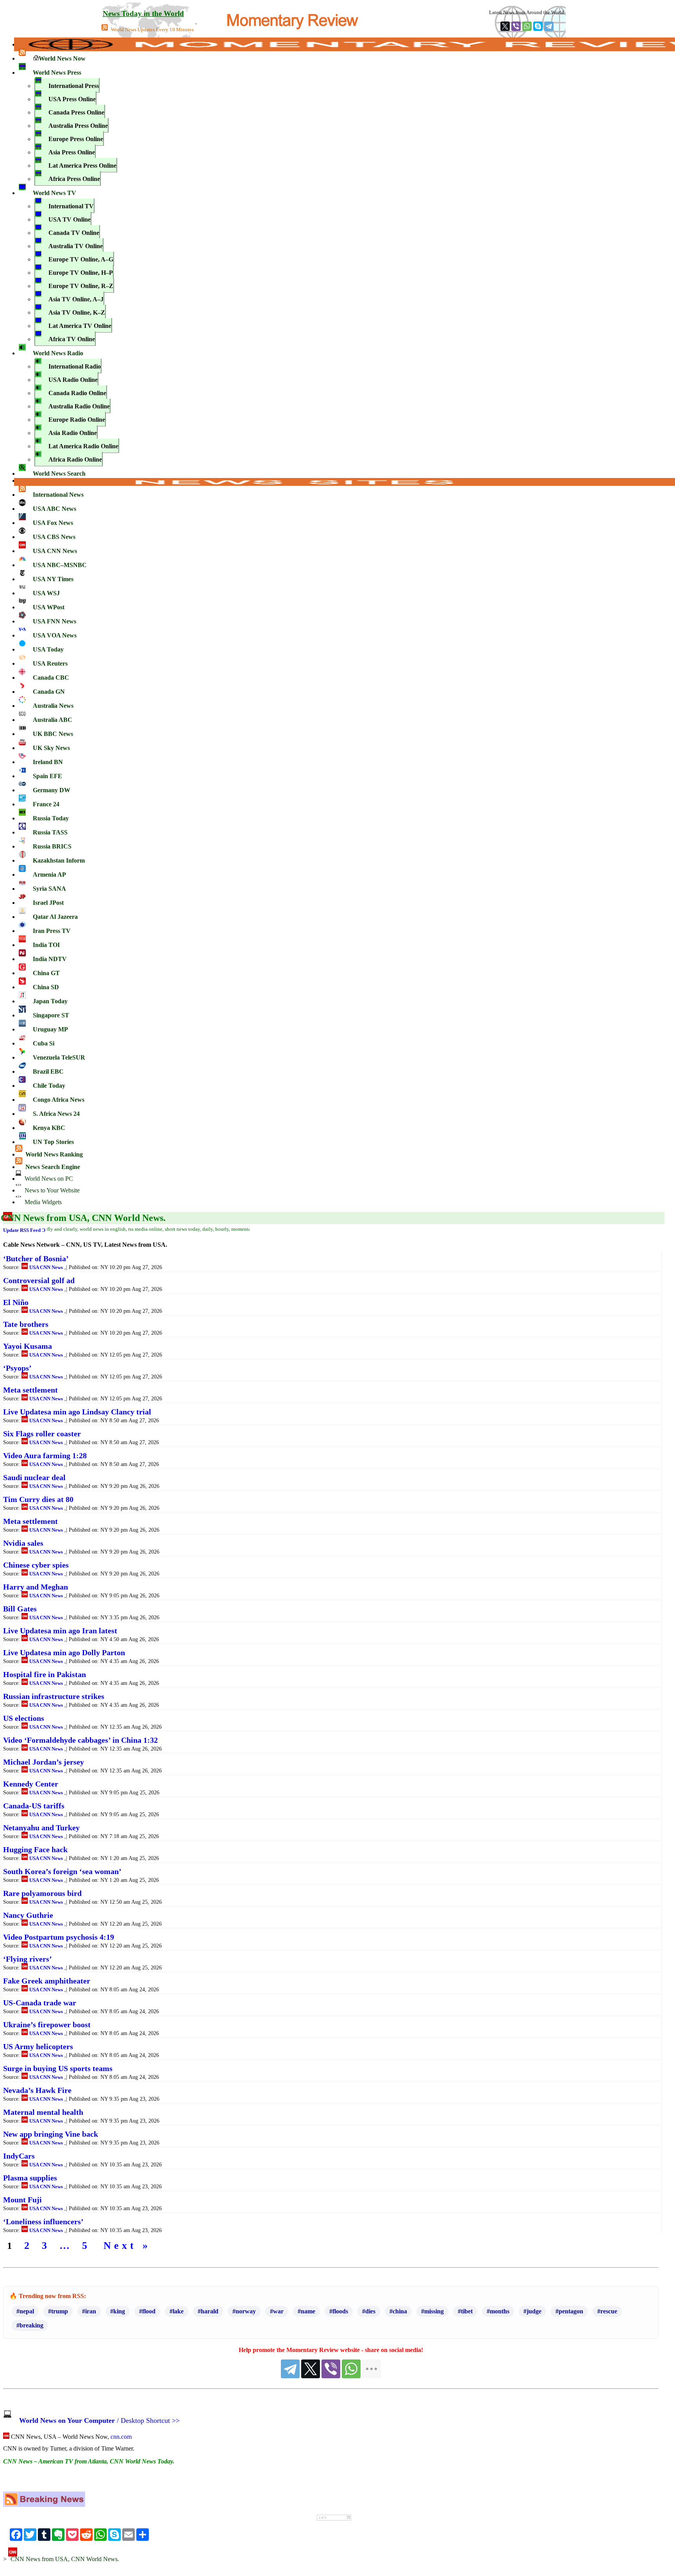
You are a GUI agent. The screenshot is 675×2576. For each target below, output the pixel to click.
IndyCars (19, 2156)
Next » (127, 2246)
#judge (532, 2311)
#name (306, 2311)
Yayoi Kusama (28, 1346)
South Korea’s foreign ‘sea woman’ (62, 1871)
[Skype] (538, 26)
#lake (177, 2311)
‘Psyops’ (17, 1368)
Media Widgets (42, 1202)
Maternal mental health (43, 2112)
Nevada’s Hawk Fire (37, 2090)
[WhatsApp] (527, 26)
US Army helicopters (38, 2046)
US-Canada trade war (40, 2003)
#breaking (30, 2325)
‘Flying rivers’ (28, 1959)
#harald (208, 2311)
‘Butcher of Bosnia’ (36, 1258)
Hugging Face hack (35, 1849)
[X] (505, 26)
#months (498, 2311)
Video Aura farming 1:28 (45, 1455)
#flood (147, 2311)
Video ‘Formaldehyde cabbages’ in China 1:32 (80, 1740)
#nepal (25, 2311)
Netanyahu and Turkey (41, 1828)
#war (277, 2311)
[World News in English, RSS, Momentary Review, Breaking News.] (44, 2505)
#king (118, 2311)
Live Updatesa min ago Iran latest (60, 1631)
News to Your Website (51, 1190)
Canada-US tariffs (34, 1806)
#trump (58, 2311)
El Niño (16, 1302)
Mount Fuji (22, 2200)
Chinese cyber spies (36, 1565)
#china (398, 2311)
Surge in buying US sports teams (58, 2068)
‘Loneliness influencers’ (43, 2222)
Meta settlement (30, 1390)
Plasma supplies (30, 2178)
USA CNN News (46, 1267)
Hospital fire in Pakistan (45, 1674)
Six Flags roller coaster (42, 1434)
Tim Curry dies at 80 (38, 1499)
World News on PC (48, 1179)
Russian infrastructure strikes (54, 1696)
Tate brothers (26, 1324)
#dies (369, 2311)
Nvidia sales (23, 1543)
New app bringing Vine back (51, 2134)
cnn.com (121, 2437)
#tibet (465, 2311)
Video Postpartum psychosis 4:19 (59, 1937)
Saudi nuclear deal (34, 1477)
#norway (244, 2311)
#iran (89, 2311)
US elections (24, 1718)
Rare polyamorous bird (42, 1893)
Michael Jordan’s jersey (44, 1762)
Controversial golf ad (39, 1280)
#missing (432, 2311)
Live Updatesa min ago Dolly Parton (64, 1652)
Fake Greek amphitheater (47, 1981)
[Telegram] (549, 26)
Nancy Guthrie (28, 1915)
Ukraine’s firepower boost (47, 2025)
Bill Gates (20, 1609)
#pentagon (569, 2311)
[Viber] (516, 26)
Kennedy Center (31, 1784)
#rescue (607, 2311)
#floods (339, 2311)
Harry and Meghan (36, 1587)
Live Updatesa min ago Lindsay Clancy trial (77, 1412)
